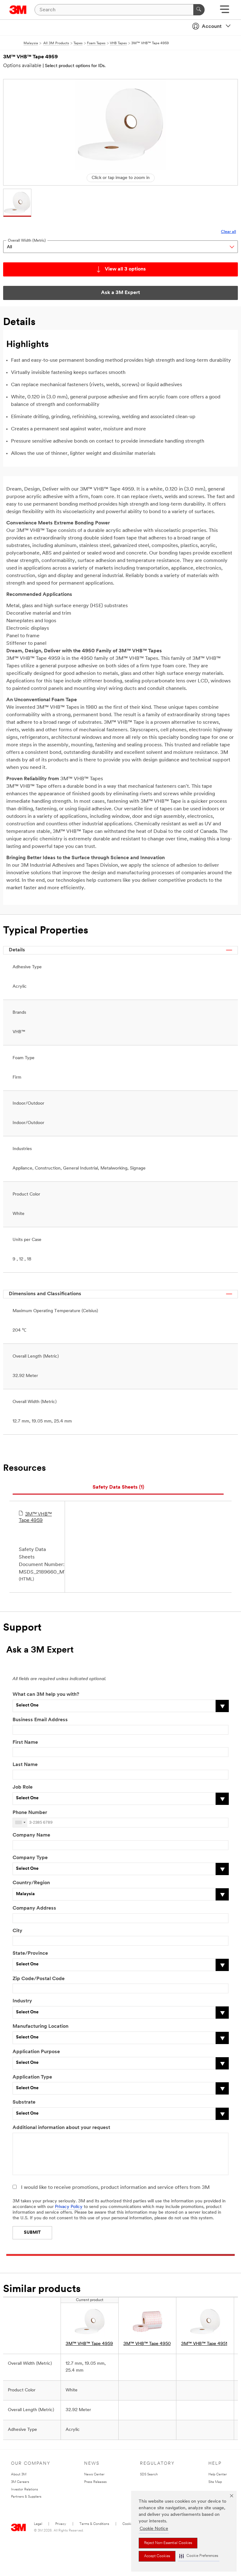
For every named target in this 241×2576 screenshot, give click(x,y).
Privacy (61, 2524)
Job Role (23, 1787)
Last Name (25, 1765)
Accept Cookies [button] (157, 2556)
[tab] (118, 1488)
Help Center (218, 2475)
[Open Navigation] (225, 11)
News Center (94, 2475)
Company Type (30, 1858)
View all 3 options (125, 269)
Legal (38, 2524)
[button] (199, 2556)
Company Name (31, 1835)
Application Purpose (36, 2052)
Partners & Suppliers (26, 2497)
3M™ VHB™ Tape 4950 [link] (147, 2344)
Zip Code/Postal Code (39, 1979)
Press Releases (95, 2482)
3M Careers (20, 2482)
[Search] (199, 10)
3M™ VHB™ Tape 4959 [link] (89, 2344)
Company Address (34, 1908)
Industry (22, 2001)
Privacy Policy (69, 2207)
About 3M (19, 2475)
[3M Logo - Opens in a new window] (18, 10)
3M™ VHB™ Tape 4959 (35, 1517)
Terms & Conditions (94, 2524)
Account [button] (212, 27)
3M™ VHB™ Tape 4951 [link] (204, 2344)
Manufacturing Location (40, 2027)
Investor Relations (24, 2490)
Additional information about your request (61, 2128)
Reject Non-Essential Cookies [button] (168, 2543)
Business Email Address (40, 1720)
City (17, 1931)
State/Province (30, 1953)
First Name (25, 1743)
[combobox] (20, 1823)
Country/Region (31, 1883)
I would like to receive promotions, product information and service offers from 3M (115, 2188)
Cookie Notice (154, 2529)
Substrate (24, 2102)
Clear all (228, 232)
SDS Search (149, 2475)
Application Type (32, 2077)
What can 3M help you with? (46, 1695)
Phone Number (30, 1813)
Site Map (215, 2482)
